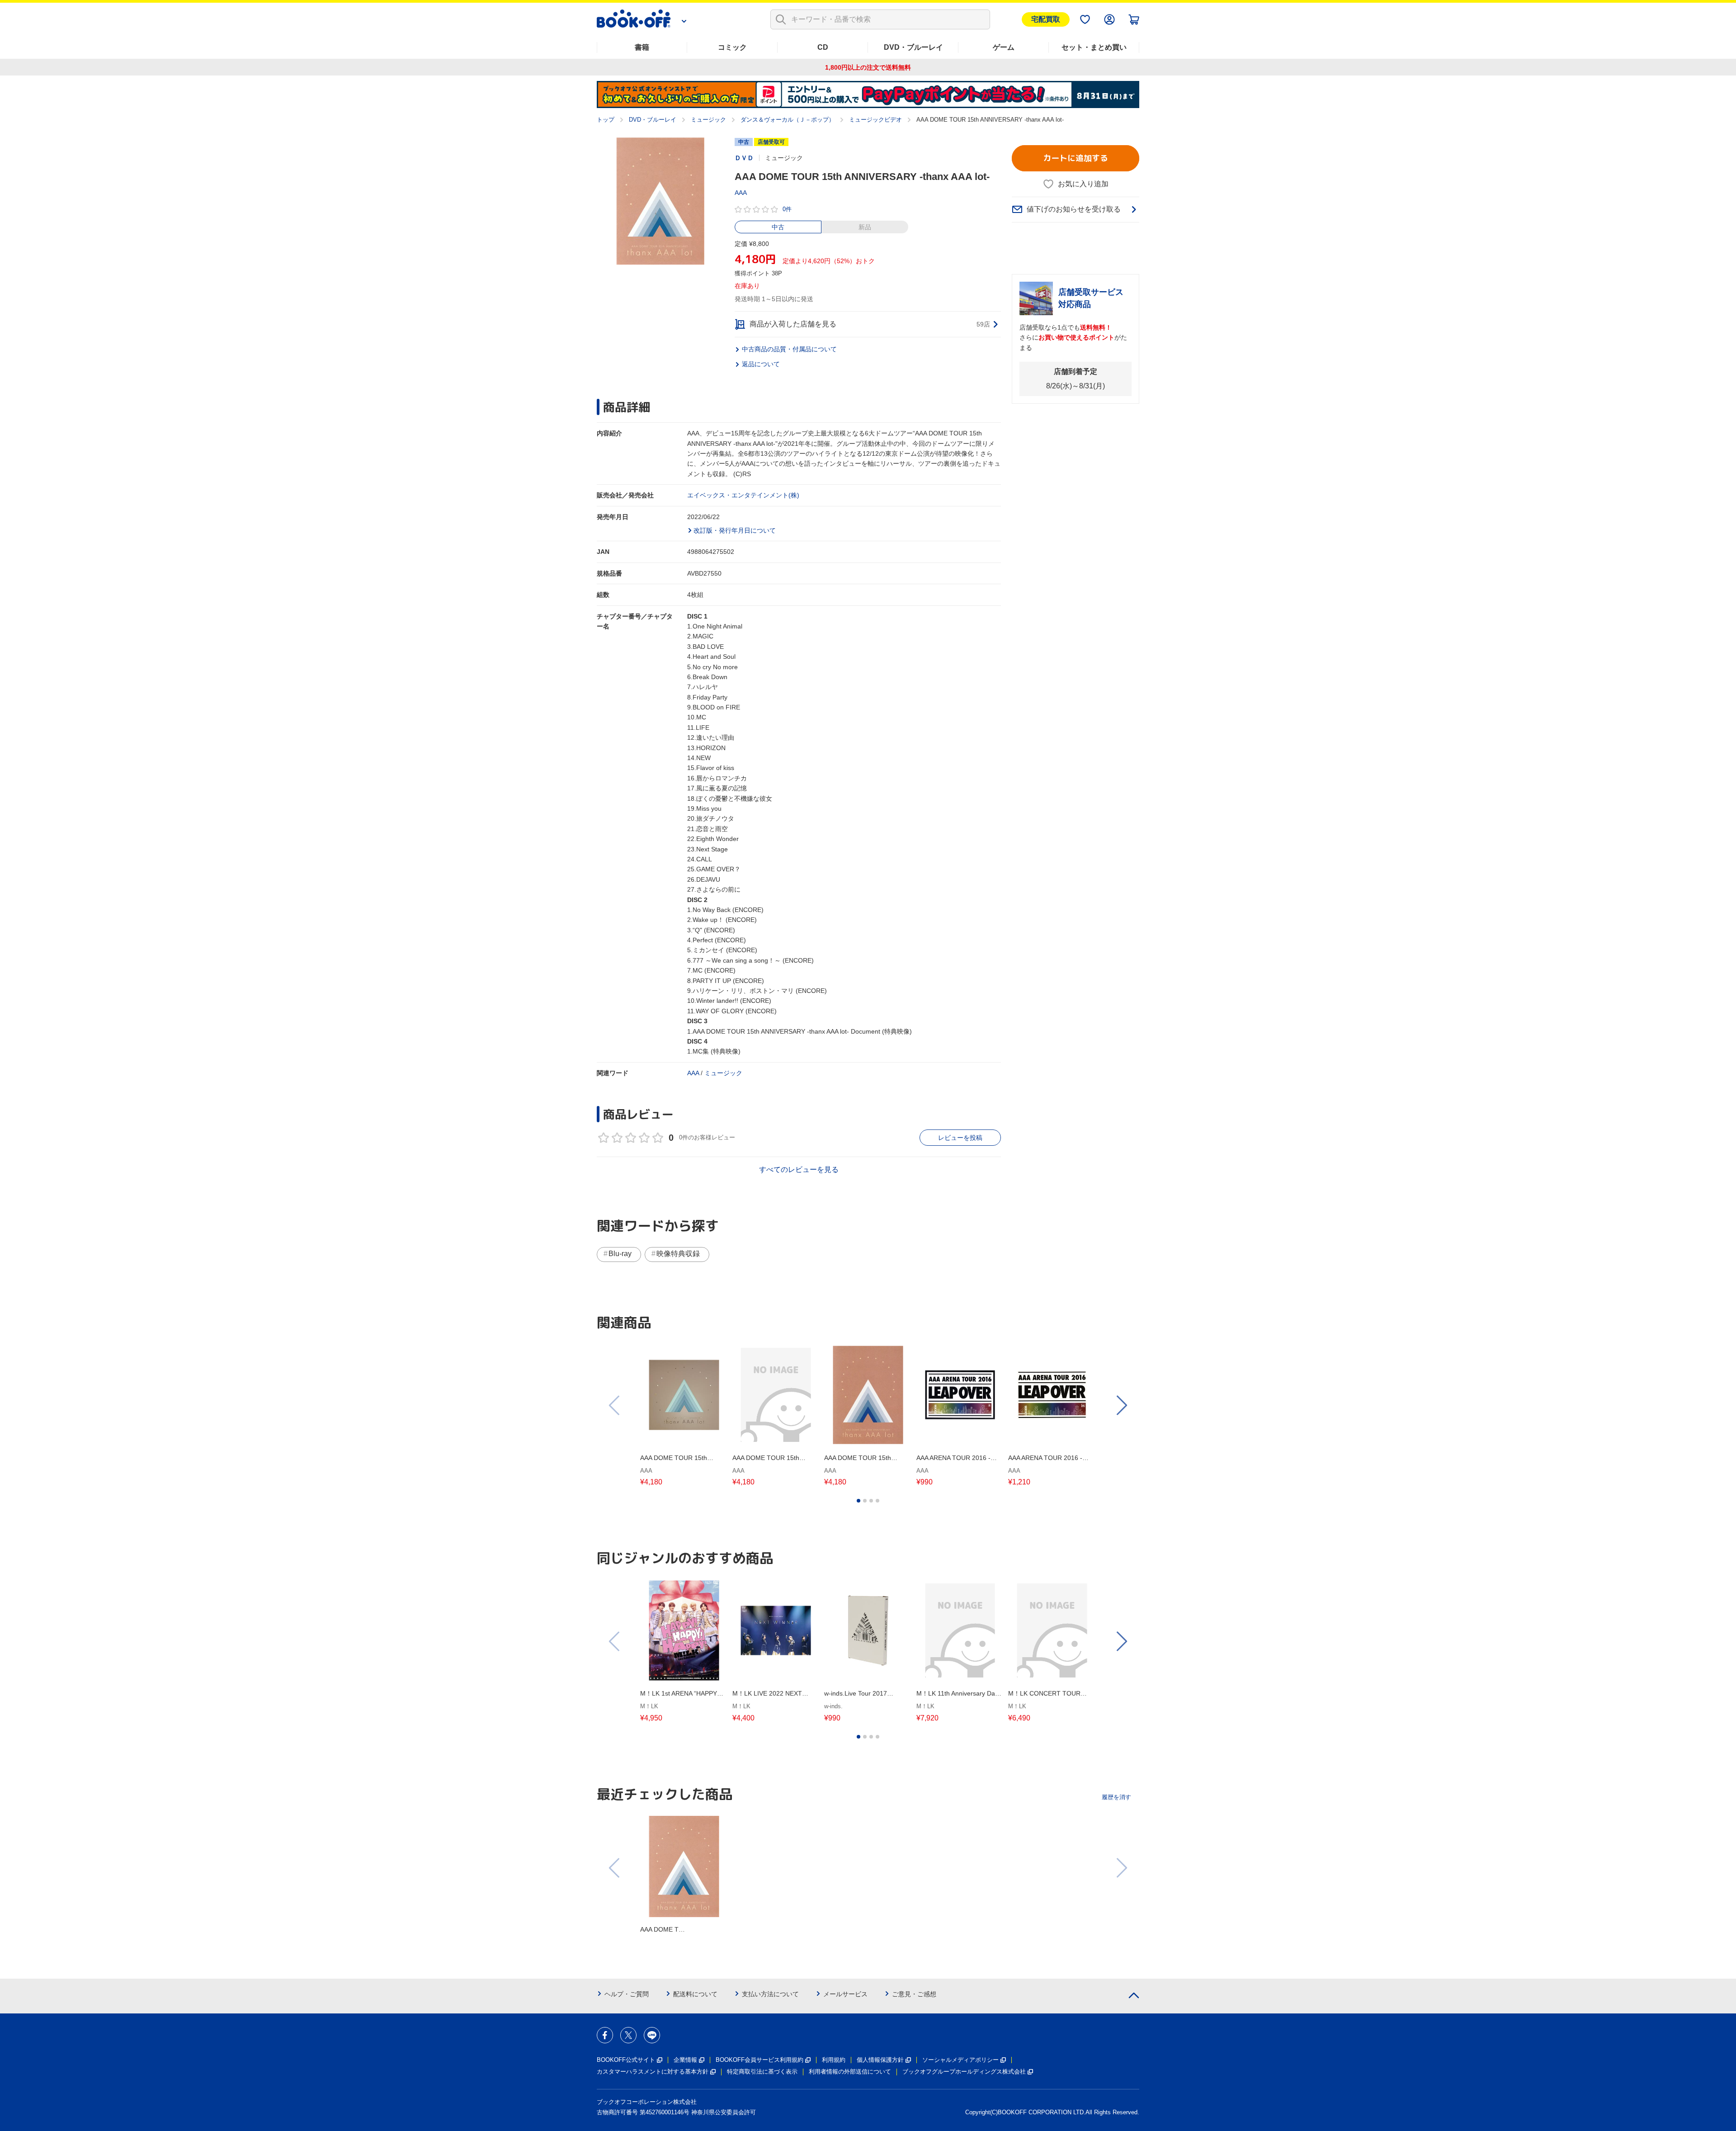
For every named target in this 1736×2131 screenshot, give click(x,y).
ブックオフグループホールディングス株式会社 (964, 2072)
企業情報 (685, 2060)
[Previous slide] (615, 1405)
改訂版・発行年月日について (735, 530)
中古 (778, 227)
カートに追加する (1076, 158)
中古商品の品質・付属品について (789, 349)
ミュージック (708, 120)
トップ (606, 120)
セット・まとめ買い (1094, 47)
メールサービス (845, 1994)
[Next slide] (1121, 1405)
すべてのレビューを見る (799, 1169)
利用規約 (834, 2060)
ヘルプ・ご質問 (627, 1994)
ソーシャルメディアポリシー (960, 2060)
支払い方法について (770, 1994)
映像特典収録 (678, 1254)
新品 (865, 227)
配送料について (695, 1994)
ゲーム (1004, 47)
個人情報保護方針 (880, 2060)
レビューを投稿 (960, 1138)
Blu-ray (620, 1254)
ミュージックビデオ (875, 120)
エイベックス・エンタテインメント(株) (743, 495)
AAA (741, 193)
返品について (761, 364)
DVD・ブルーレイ (913, 47)
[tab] (859, 1501)
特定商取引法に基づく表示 (762, 2072)
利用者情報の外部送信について (850, 2072)
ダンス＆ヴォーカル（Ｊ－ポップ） (788, 120)
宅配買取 (1046, 19)
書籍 (642, 47)
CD (823, 47)
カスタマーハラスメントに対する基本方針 (653, 2072)
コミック (732, 47)
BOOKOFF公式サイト (626, 2060)
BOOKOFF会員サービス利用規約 (759, 2060)
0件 (787, 209)
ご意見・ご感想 (914, 1994)
